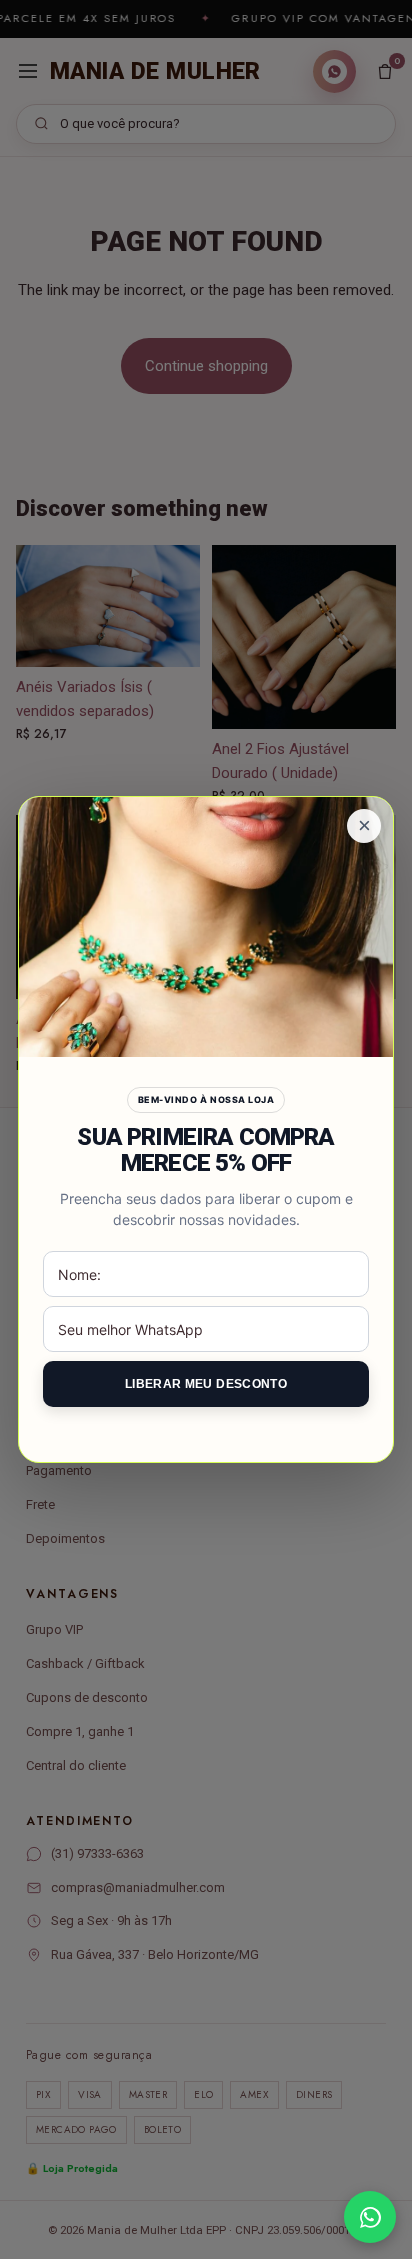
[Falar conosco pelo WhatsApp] (370, 2217)
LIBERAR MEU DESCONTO (206, 1384)
